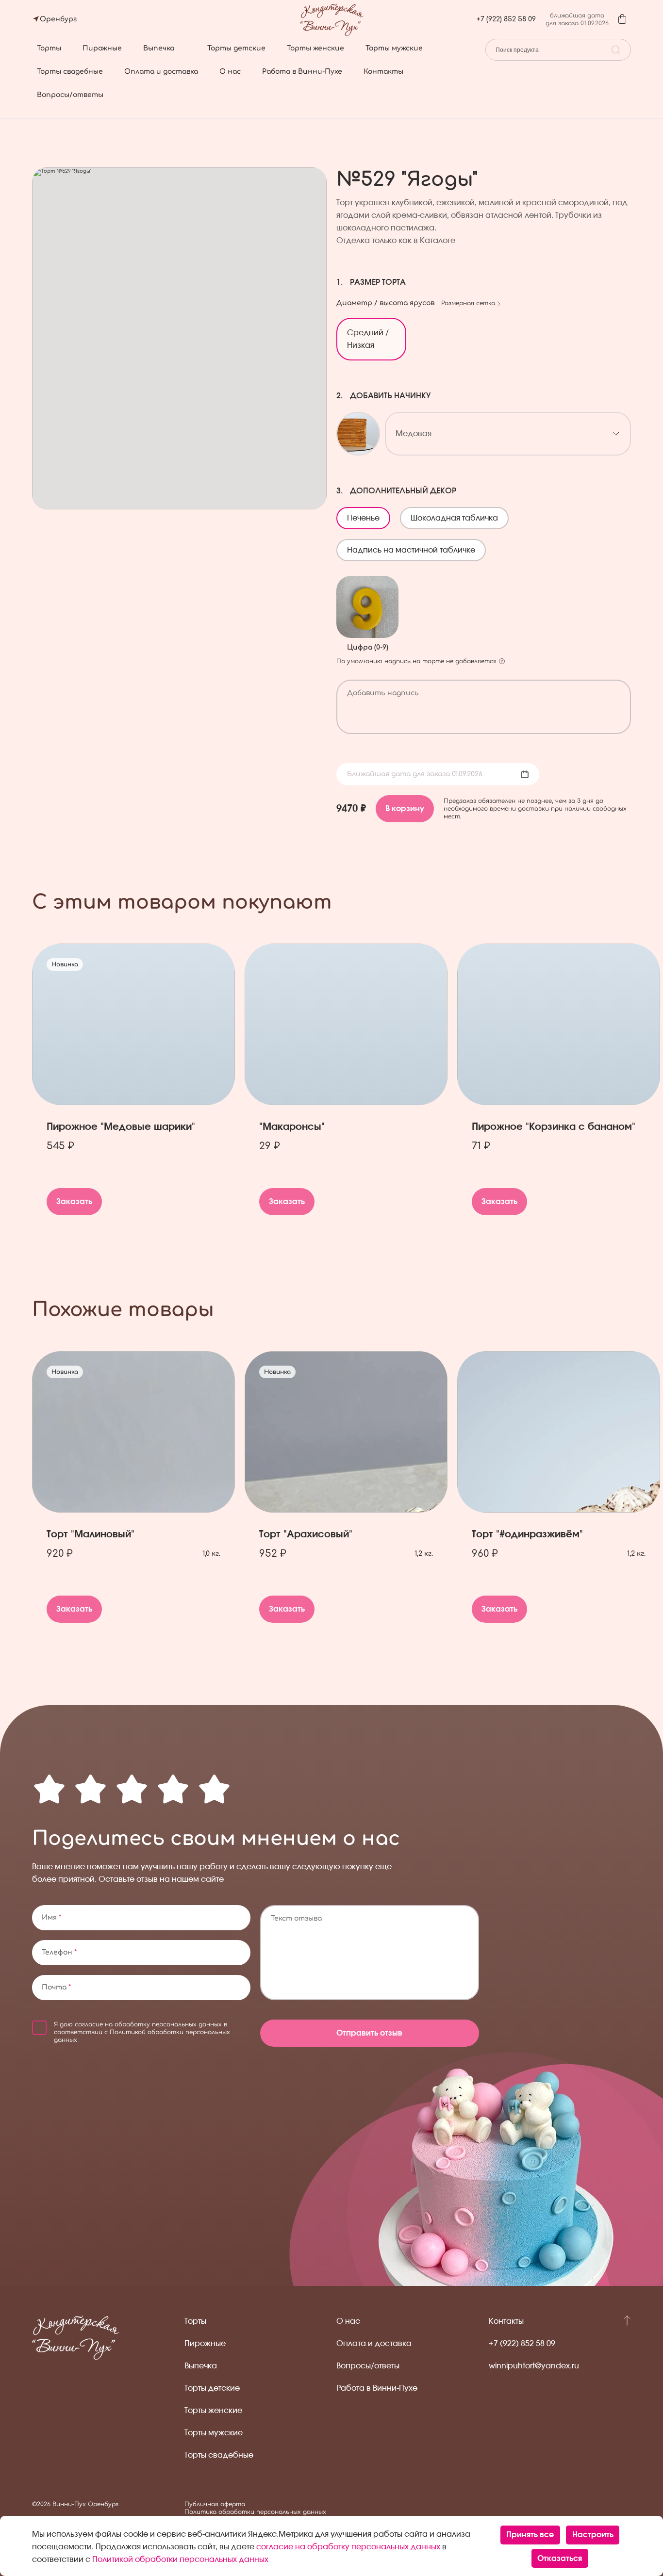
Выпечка (159, 48)
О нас (230, 72)
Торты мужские (394, 48)
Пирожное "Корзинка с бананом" (554, 1127)
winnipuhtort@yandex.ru (534, 2366)
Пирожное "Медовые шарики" (121, 1127)
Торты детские (236, 48)
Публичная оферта (215, 2504)
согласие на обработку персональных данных (148, 2024)
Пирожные (102, 48)
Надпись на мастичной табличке (416, 547)
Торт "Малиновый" (91, 1534)
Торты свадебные (70, 72)
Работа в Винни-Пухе (302, 72)
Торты (49, 48)
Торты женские (315, 48)
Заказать (74, 1202)
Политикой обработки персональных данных (180, 2560)
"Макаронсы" (292, 1127)
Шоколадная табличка (459, 515)
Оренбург (58, 19)
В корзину (405, 809)
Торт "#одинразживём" (527, 1534)
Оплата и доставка (161, 72)
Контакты (383, 72)
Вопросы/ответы (70, 95)
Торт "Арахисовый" (306, 1534)
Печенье (368, 515)
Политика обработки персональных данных (255, 2512)
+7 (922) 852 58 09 (506, 19)
